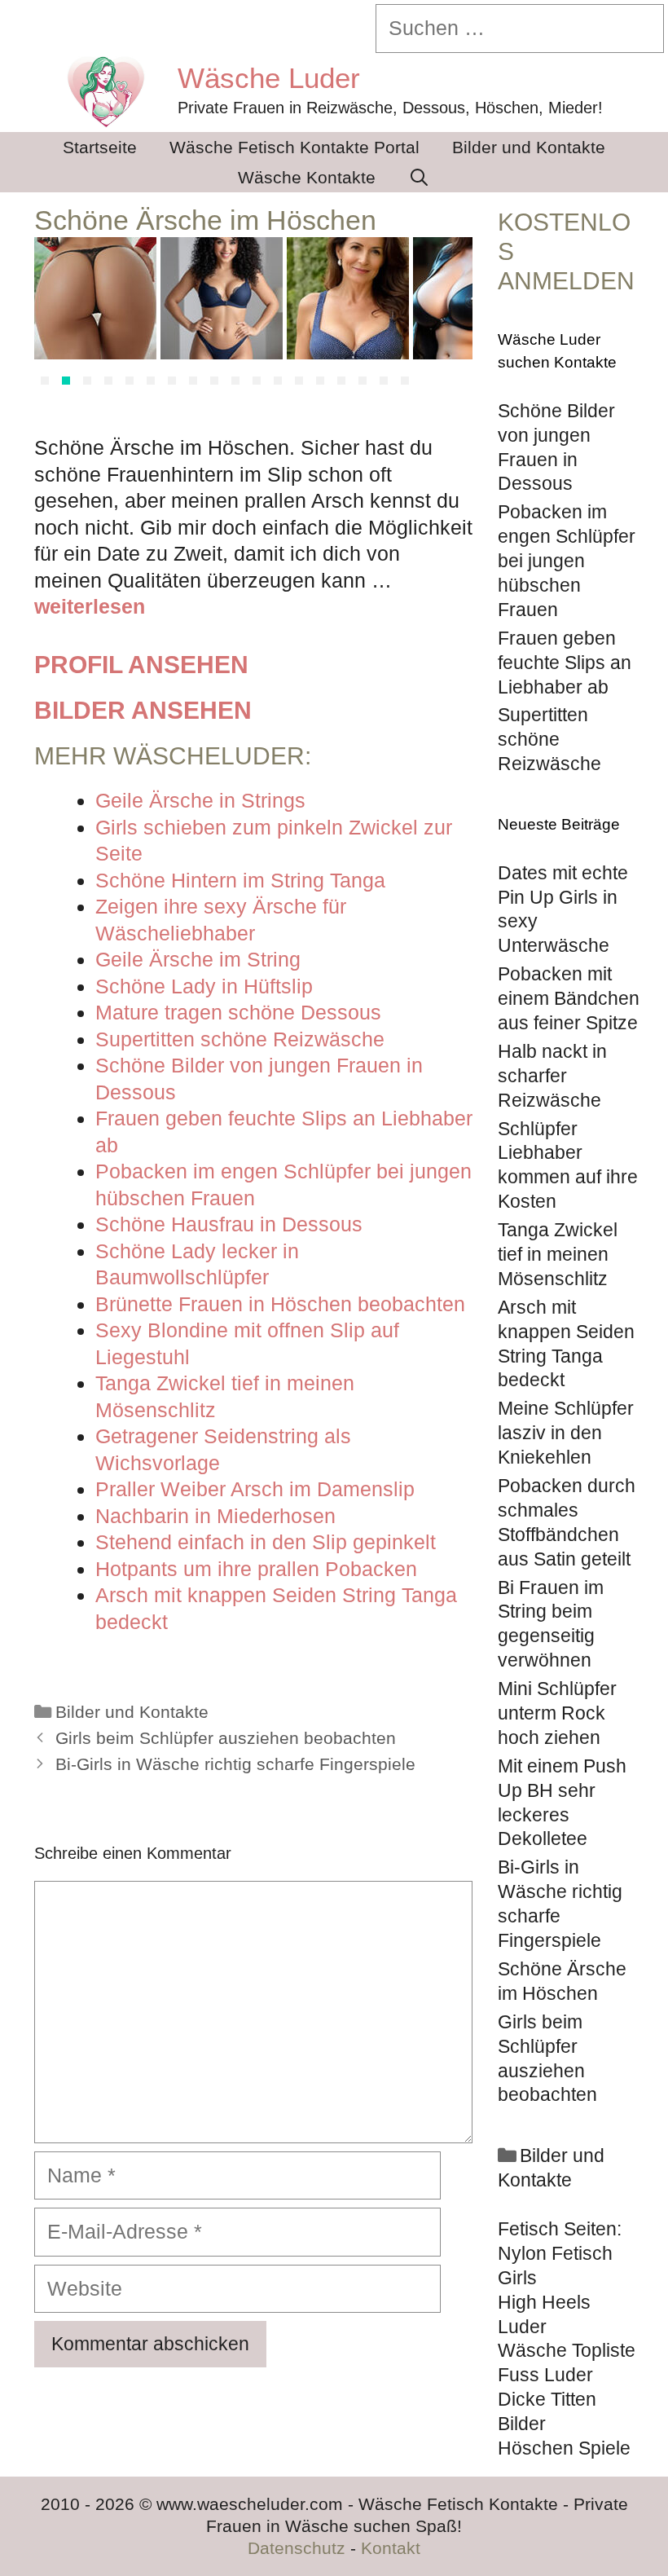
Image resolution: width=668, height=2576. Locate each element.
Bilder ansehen (143, 710)
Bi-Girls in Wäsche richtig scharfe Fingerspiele (235, 1764)
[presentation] (54, 315)
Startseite (100, 147)
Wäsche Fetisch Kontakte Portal (294, 147)
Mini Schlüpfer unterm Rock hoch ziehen (557, 1713)
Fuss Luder (545, 2375)
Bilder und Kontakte (529, 147)
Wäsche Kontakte (307, 177)
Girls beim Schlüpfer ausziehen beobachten (226, 1738)
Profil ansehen (141, 665)
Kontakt (391, 2548)
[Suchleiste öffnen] (419, 177)
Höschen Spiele (564, 2448)
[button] (45, 381)
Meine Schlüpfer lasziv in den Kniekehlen (566, 1433)
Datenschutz (297, 2548)
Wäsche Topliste (567, 2350)
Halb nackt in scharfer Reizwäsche (552, 1076)
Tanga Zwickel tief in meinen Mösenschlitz (558, 1254)
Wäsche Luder (269, 78)
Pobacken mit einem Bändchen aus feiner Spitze (569, 998)
